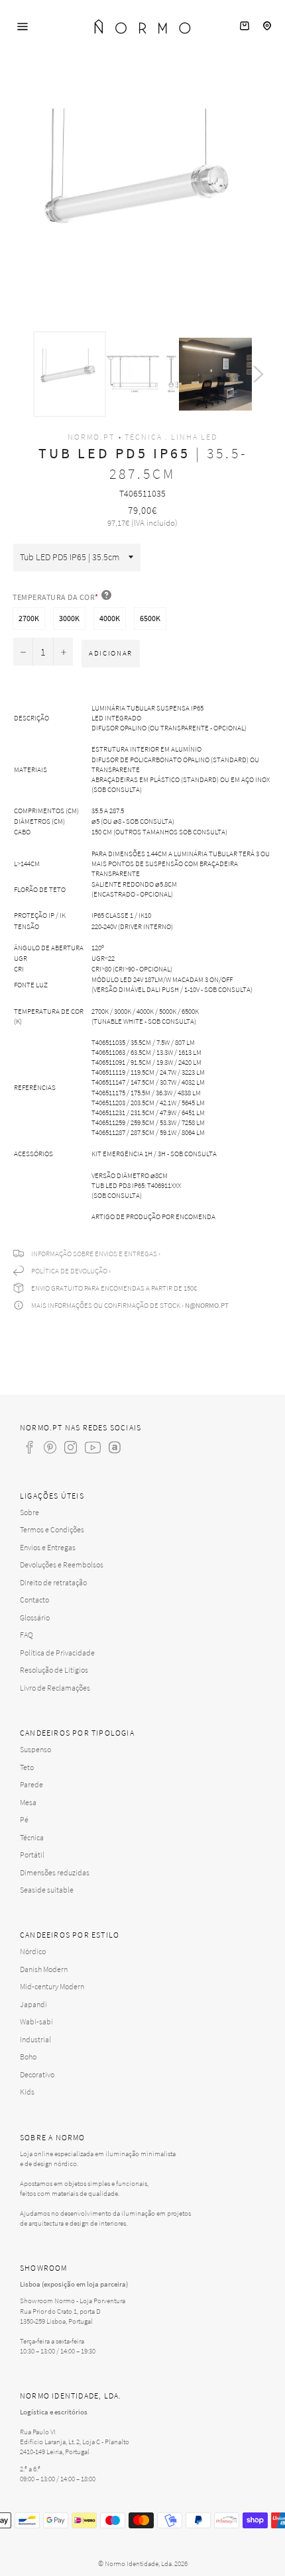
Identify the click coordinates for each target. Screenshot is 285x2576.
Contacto (34, 1600)
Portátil (32, 1855)
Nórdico (33, 1951)
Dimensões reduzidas (55, 1872)
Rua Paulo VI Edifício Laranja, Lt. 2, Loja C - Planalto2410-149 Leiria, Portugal (75, 2442)
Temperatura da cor (56, 597)
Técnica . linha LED (171, 437)
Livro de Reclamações (55, 1688)
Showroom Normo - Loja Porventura (73, 2301)
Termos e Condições (52, 1529)
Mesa (28, 1802)
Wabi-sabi (36, 2021)
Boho (28, 2056)
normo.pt (91, 437)
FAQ (27, 1635)
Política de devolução (69, 1271)
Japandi (33, 2004)
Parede (31, 1784)
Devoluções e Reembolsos (62, 1564)
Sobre (29, 1512)
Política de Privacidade (57, 1653)
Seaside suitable (47, 1890)
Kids (27, 2092)
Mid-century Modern (52, 1986)
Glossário (35, 1617)
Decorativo (37, 2074)
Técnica (32, 1837)
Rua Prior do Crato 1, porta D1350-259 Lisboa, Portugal (60, 2316)
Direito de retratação (53, 1582)
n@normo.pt (207, 1305)
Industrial (35, 2039)
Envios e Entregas (48, 1547)
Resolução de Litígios (54, 1670)
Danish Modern (44, 1969)
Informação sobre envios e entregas (94, 1254)
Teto (27, 1767)
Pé (24, 1819)
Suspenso (35, 1749)
